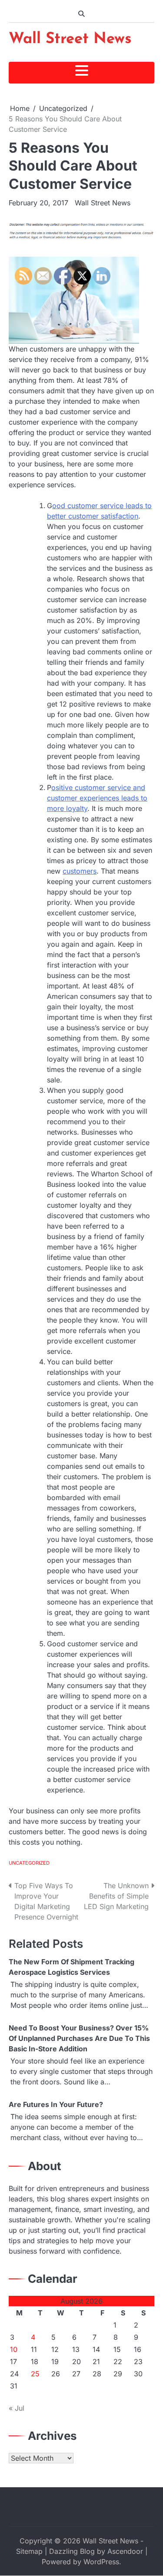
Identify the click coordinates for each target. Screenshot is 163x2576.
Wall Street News (70, 39)
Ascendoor (125, 2551)
